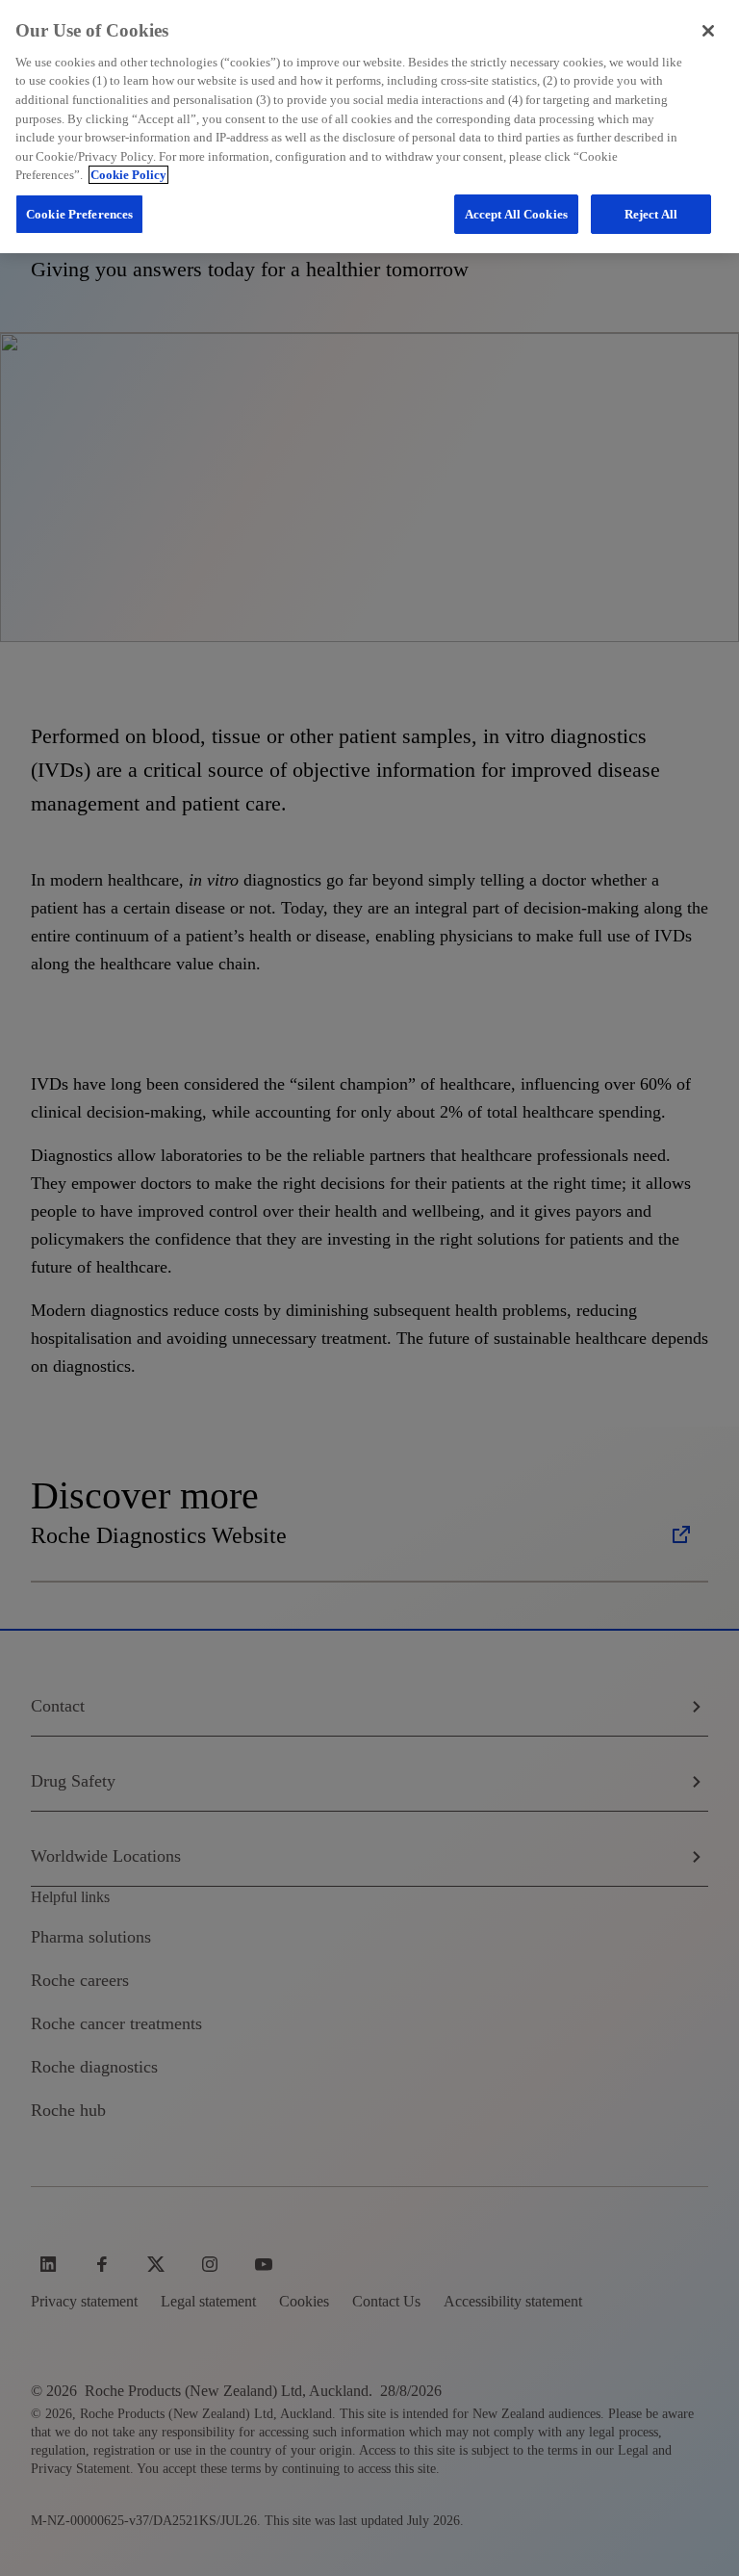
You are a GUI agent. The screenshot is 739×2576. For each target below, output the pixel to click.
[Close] (708, 31)
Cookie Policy (128, 175)
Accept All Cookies (516, 214)
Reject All (651, 214)
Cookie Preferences (79, 214)
